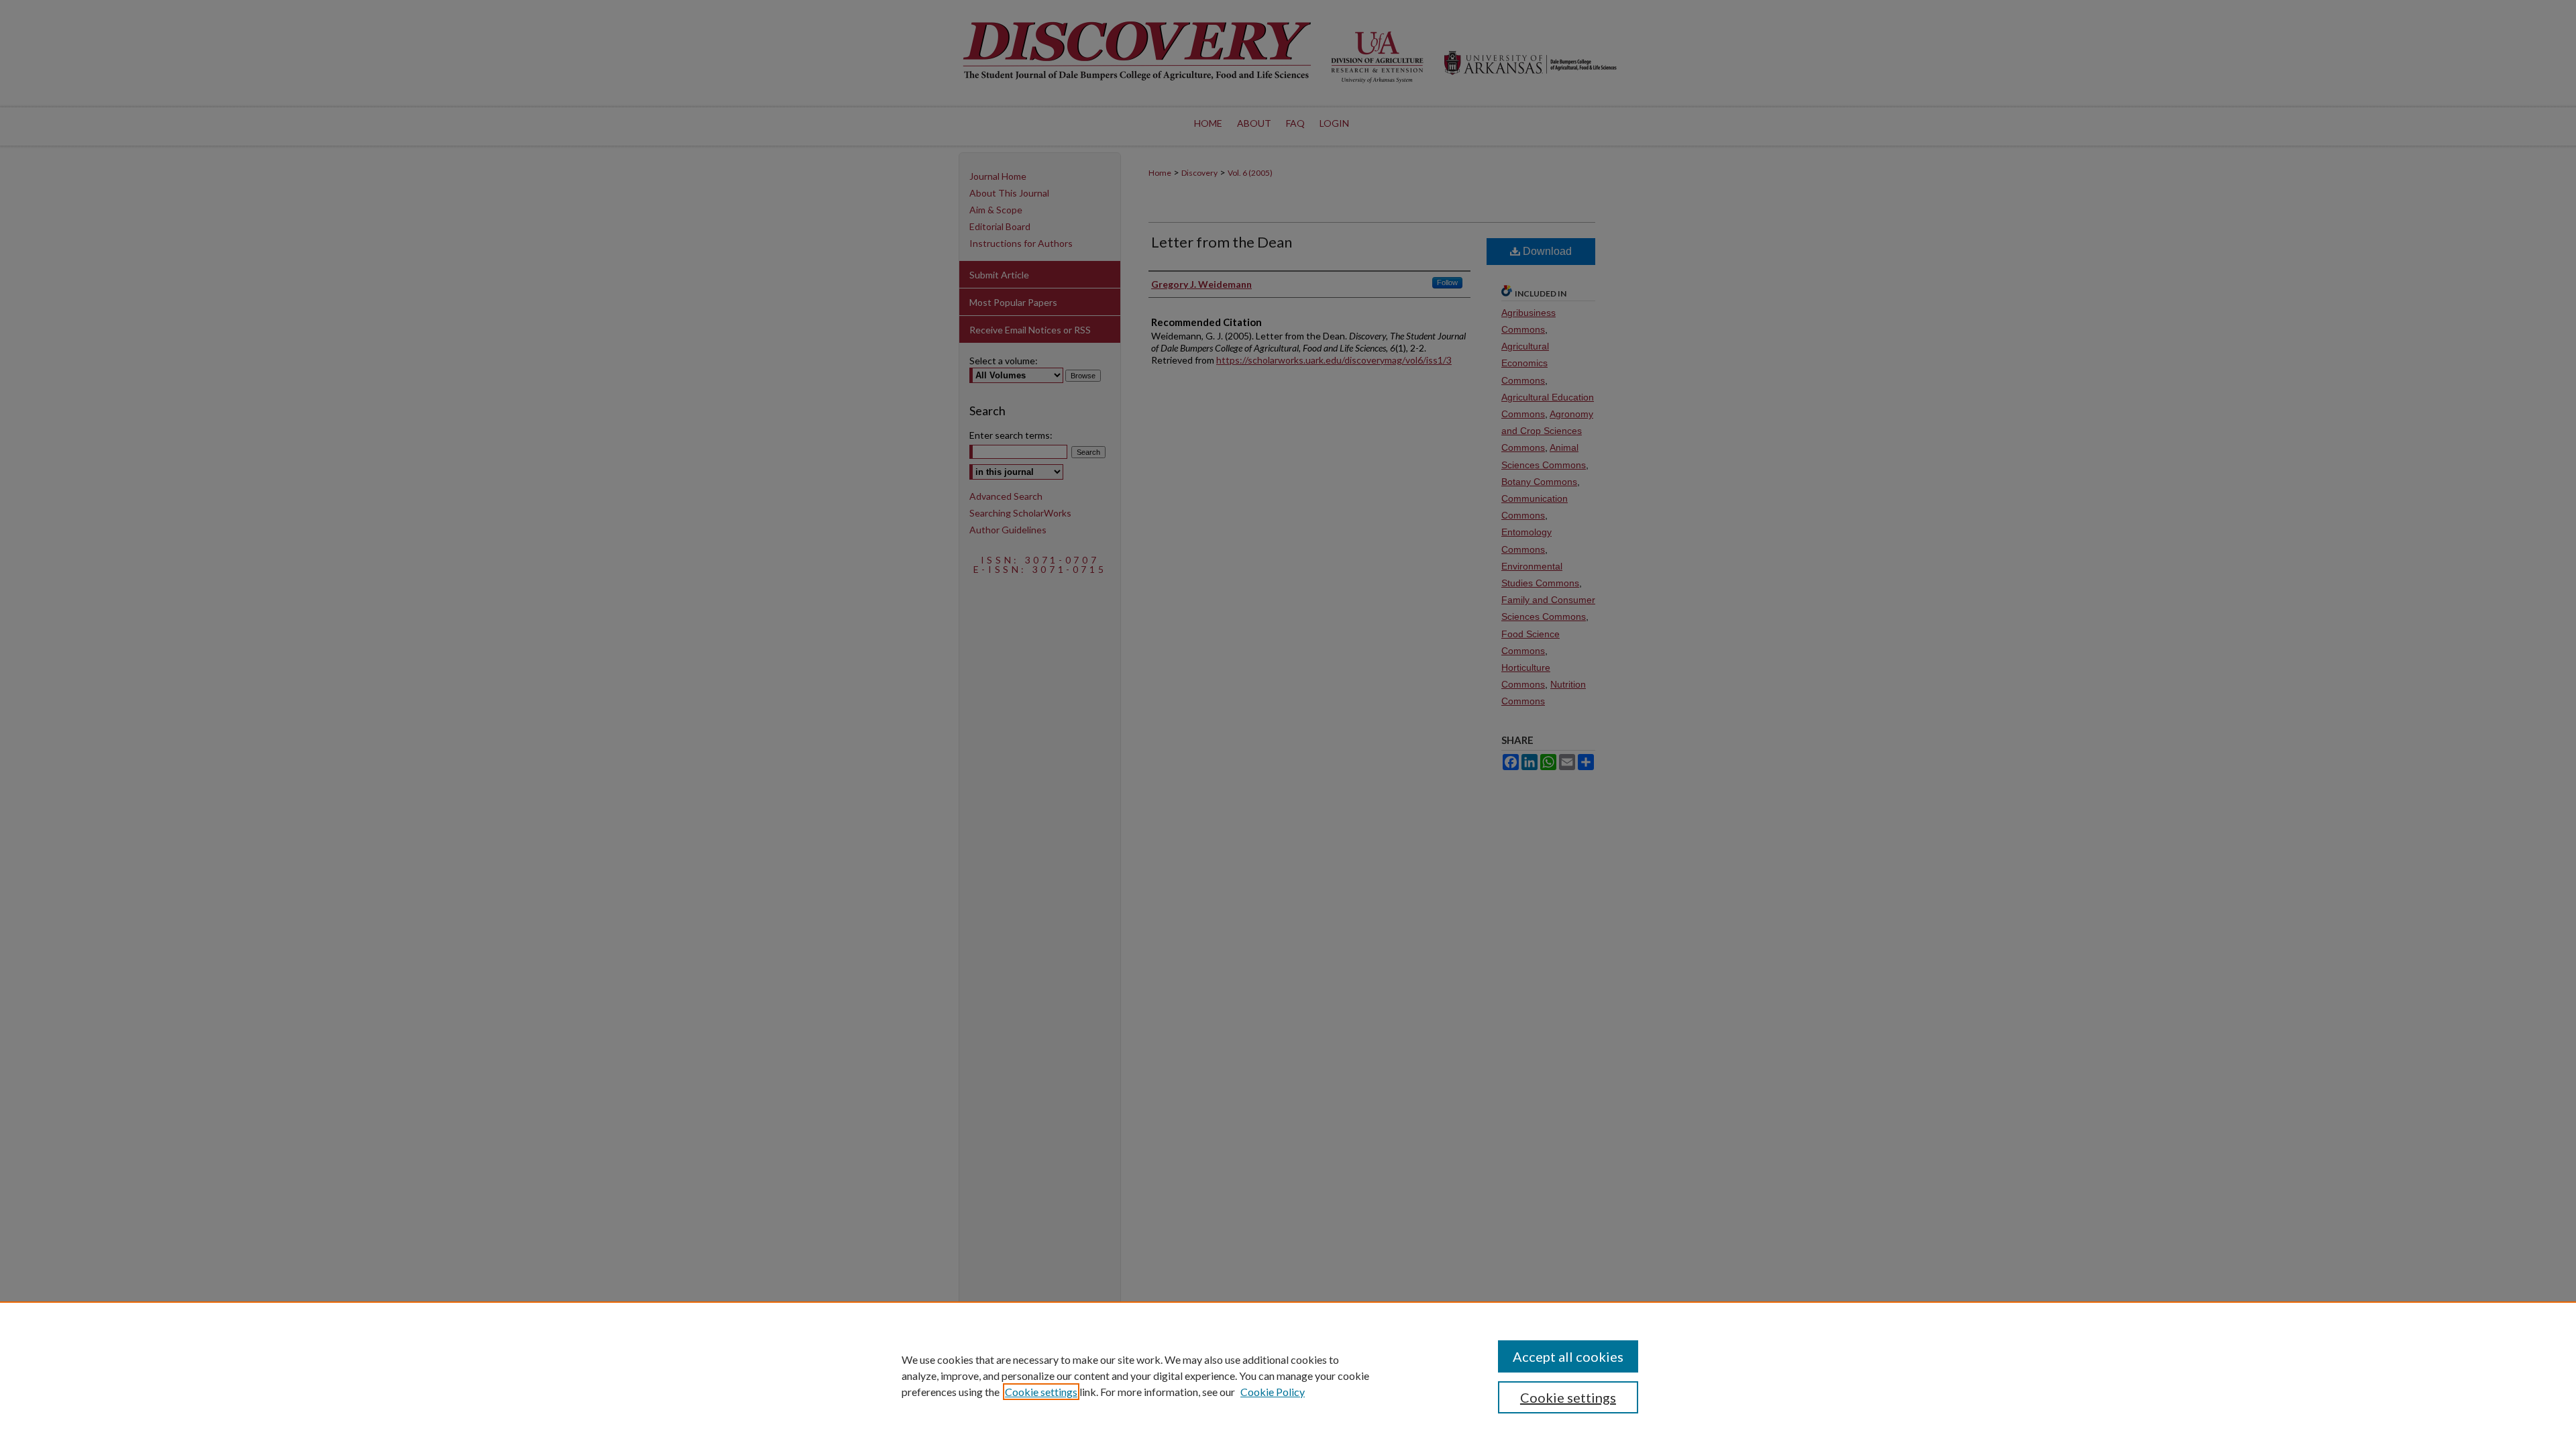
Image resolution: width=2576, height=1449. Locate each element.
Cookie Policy (1273, 1392)
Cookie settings (1041, 1392)
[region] (1288, 1375)
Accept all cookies (1568, 1356)
